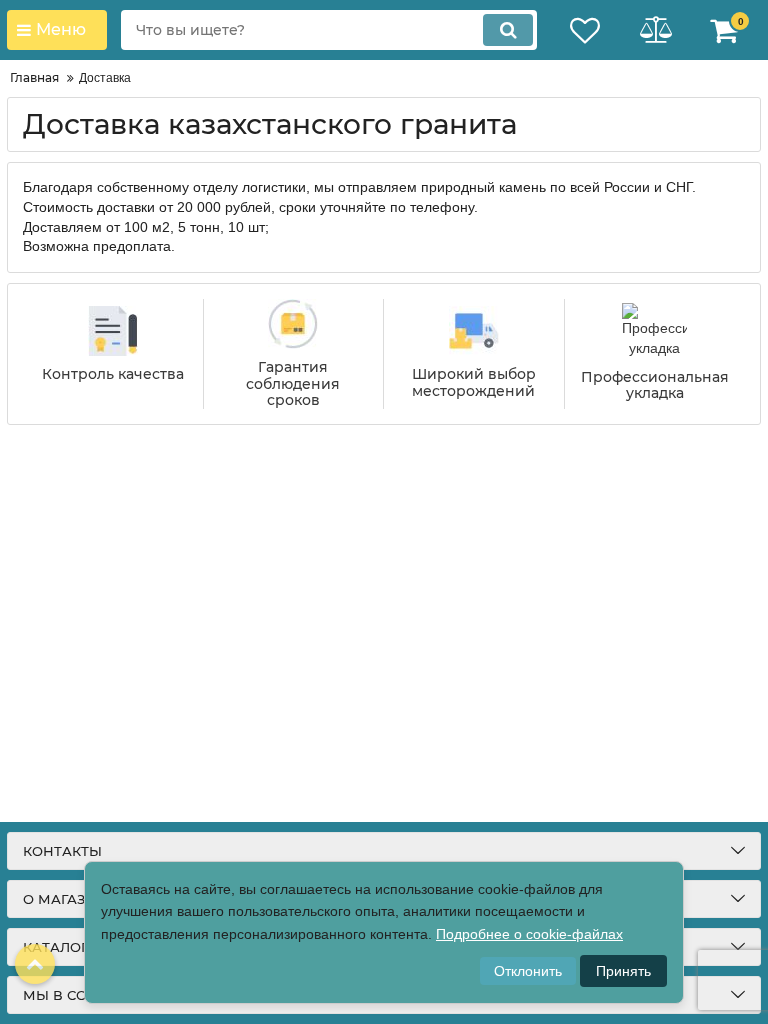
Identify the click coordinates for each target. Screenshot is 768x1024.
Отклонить (528, 971)
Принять (623, 971)
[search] (508, 30)
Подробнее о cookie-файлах (529, 934)
